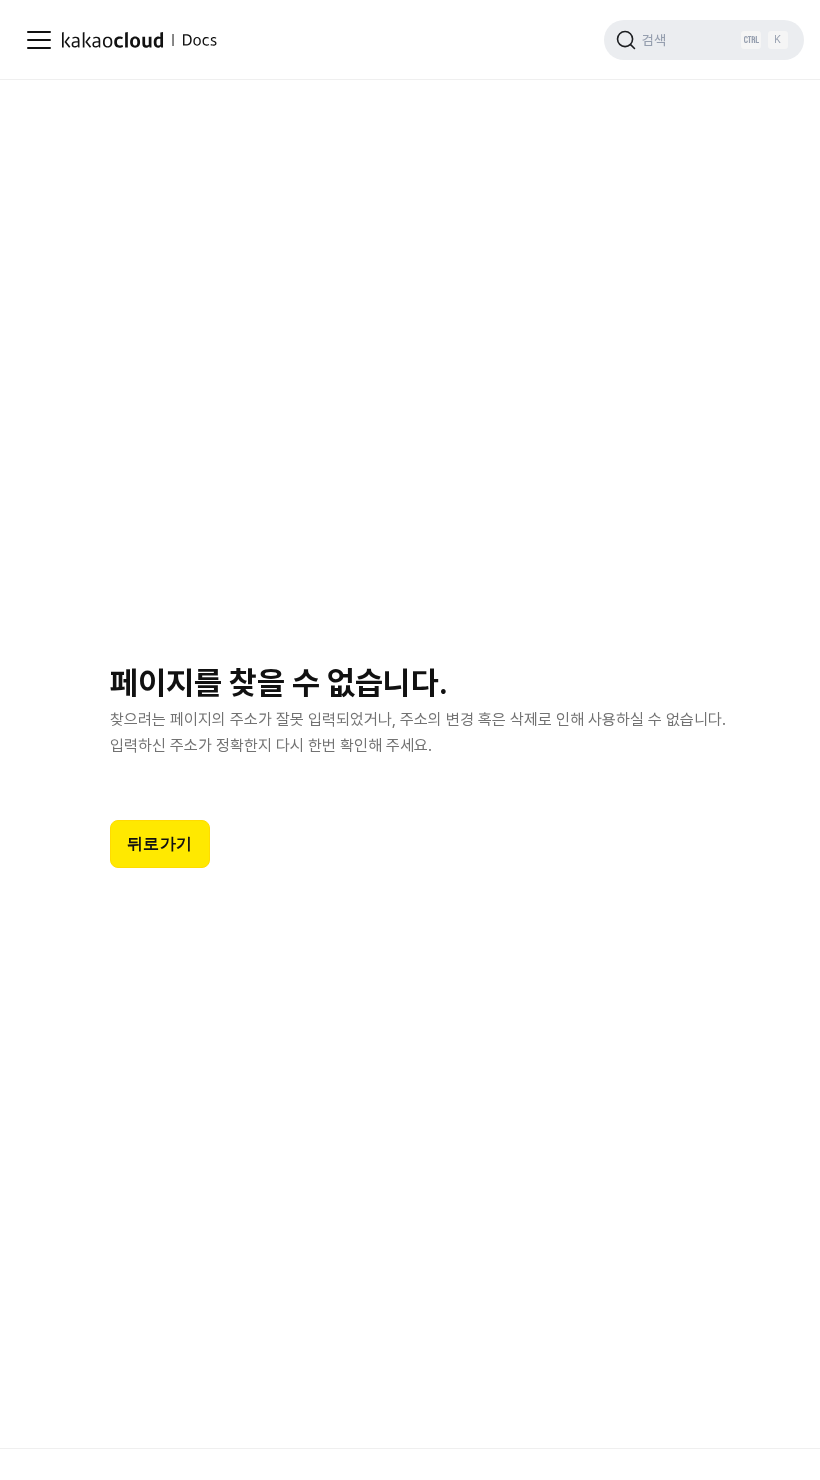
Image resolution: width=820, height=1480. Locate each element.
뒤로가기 (160, 843)
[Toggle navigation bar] (39, 40)
